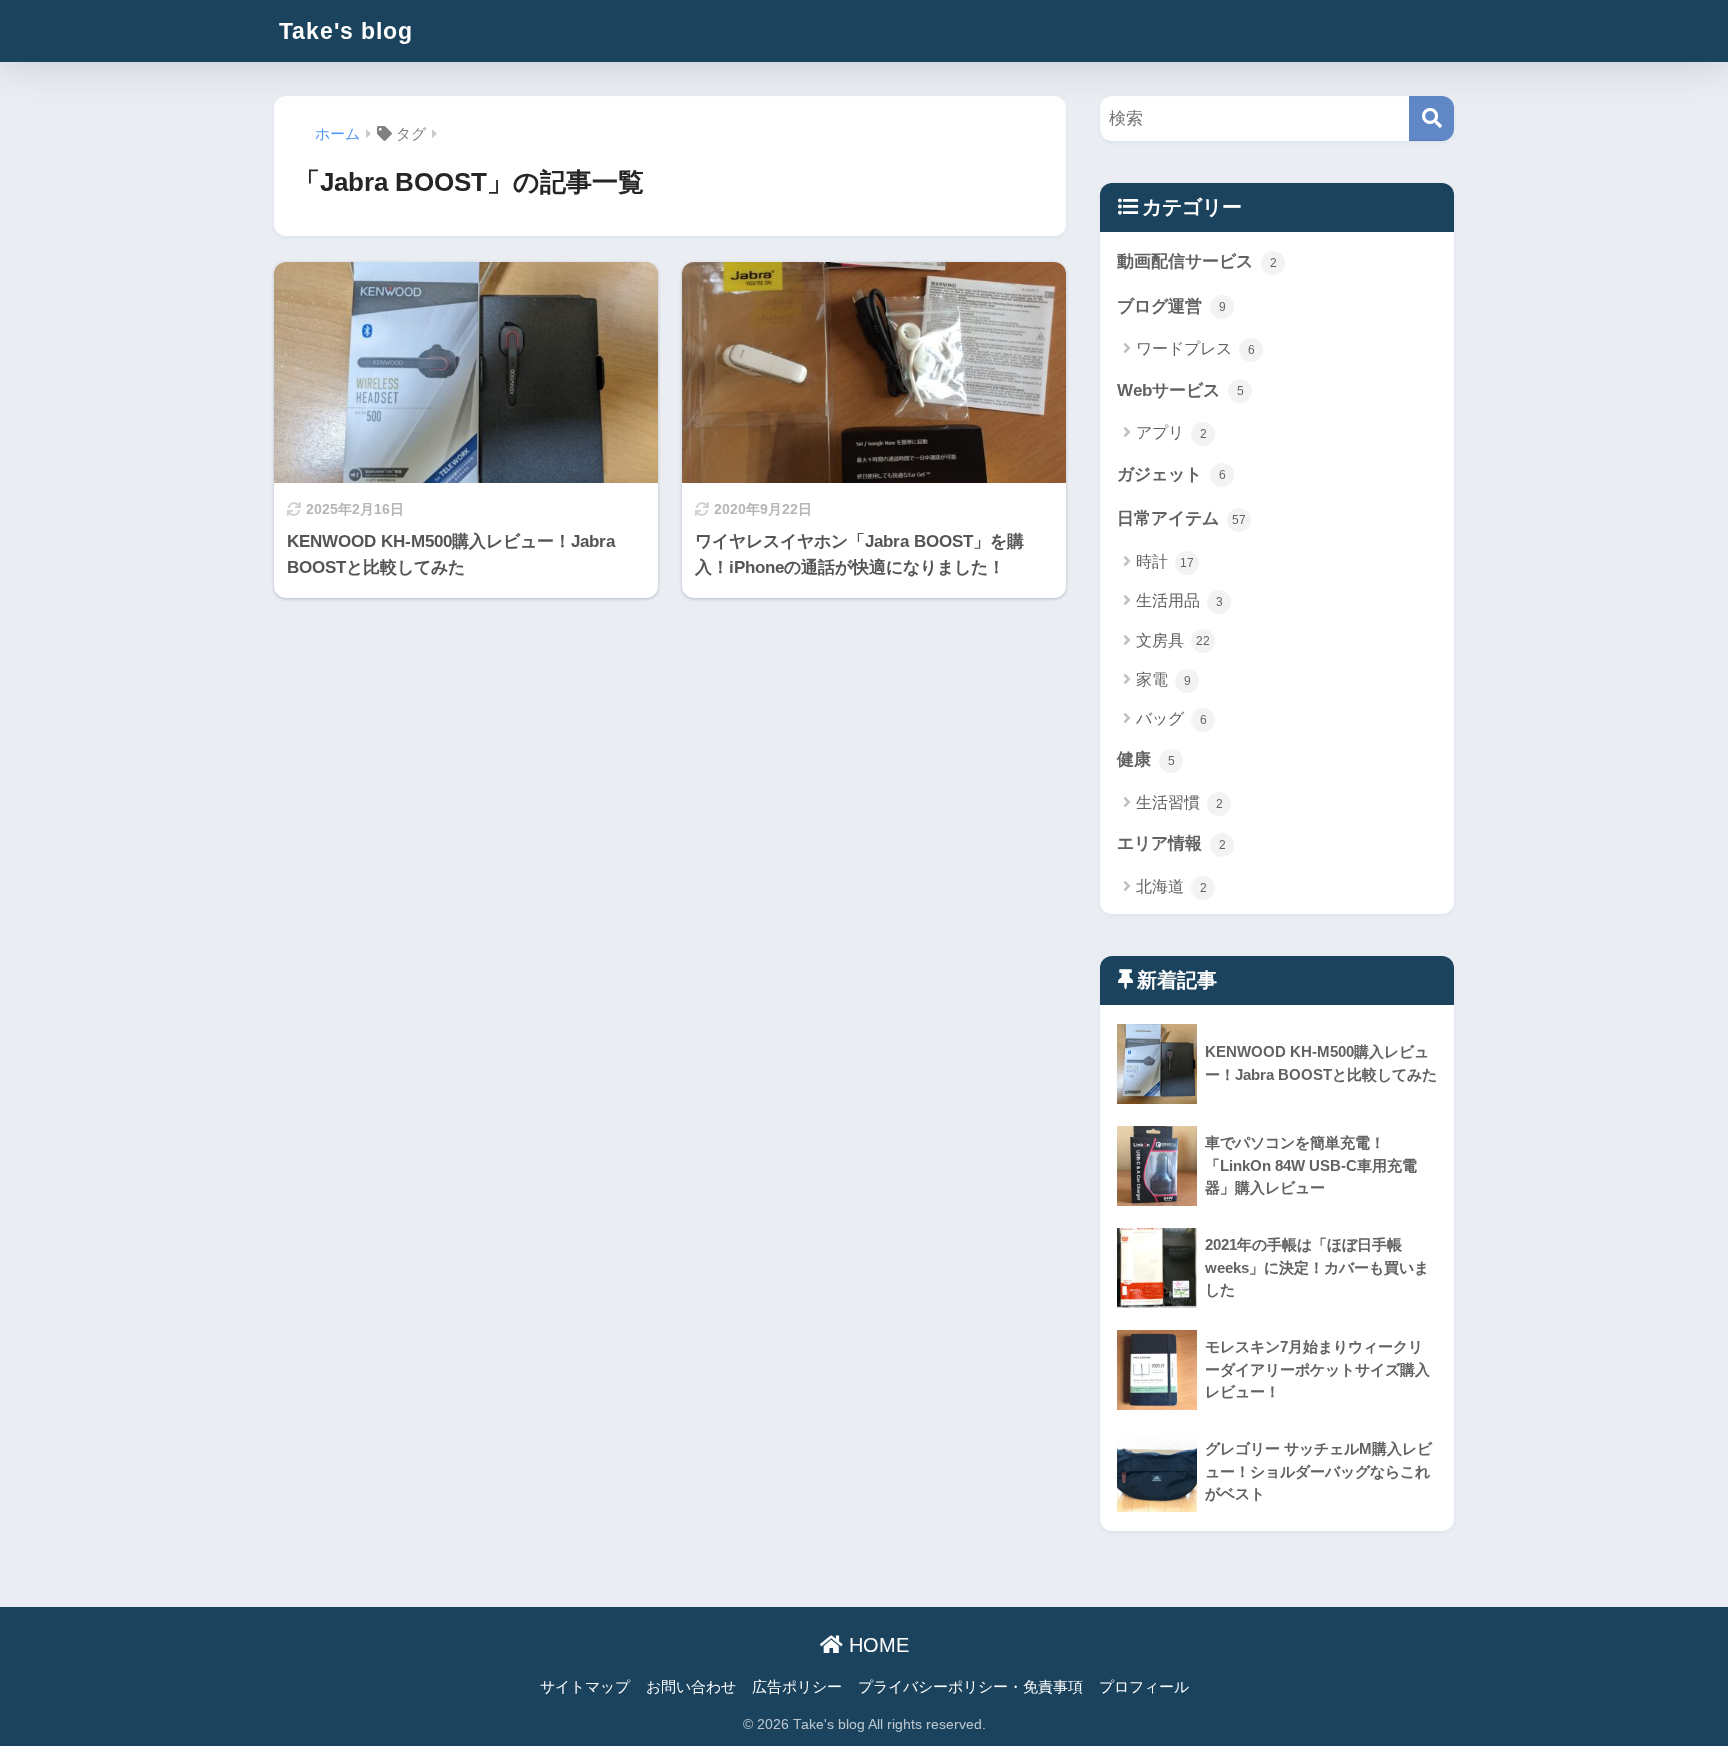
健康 (1146, 759)
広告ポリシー (797, 1687)
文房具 (1173, 640)
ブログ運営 (1171, 306)
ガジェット (1171, 474)
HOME (876, 1645)
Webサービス (1180, 390)
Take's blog (346, 31)
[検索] (1431, 118)
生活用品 (1179, 600)
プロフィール (1144, 1687)
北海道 (1171, 886)
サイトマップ (585, 1687)
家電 (1163, 679)
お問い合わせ (691, 1687)
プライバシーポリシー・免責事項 (970, 1687)
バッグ (1171, 718)
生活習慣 (1179, 802)
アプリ (1171, 432)
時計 (1165, 561)
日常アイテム (1181, 518)
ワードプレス (1195, 348)
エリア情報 (1171, 843)
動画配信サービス (1197, 261)
